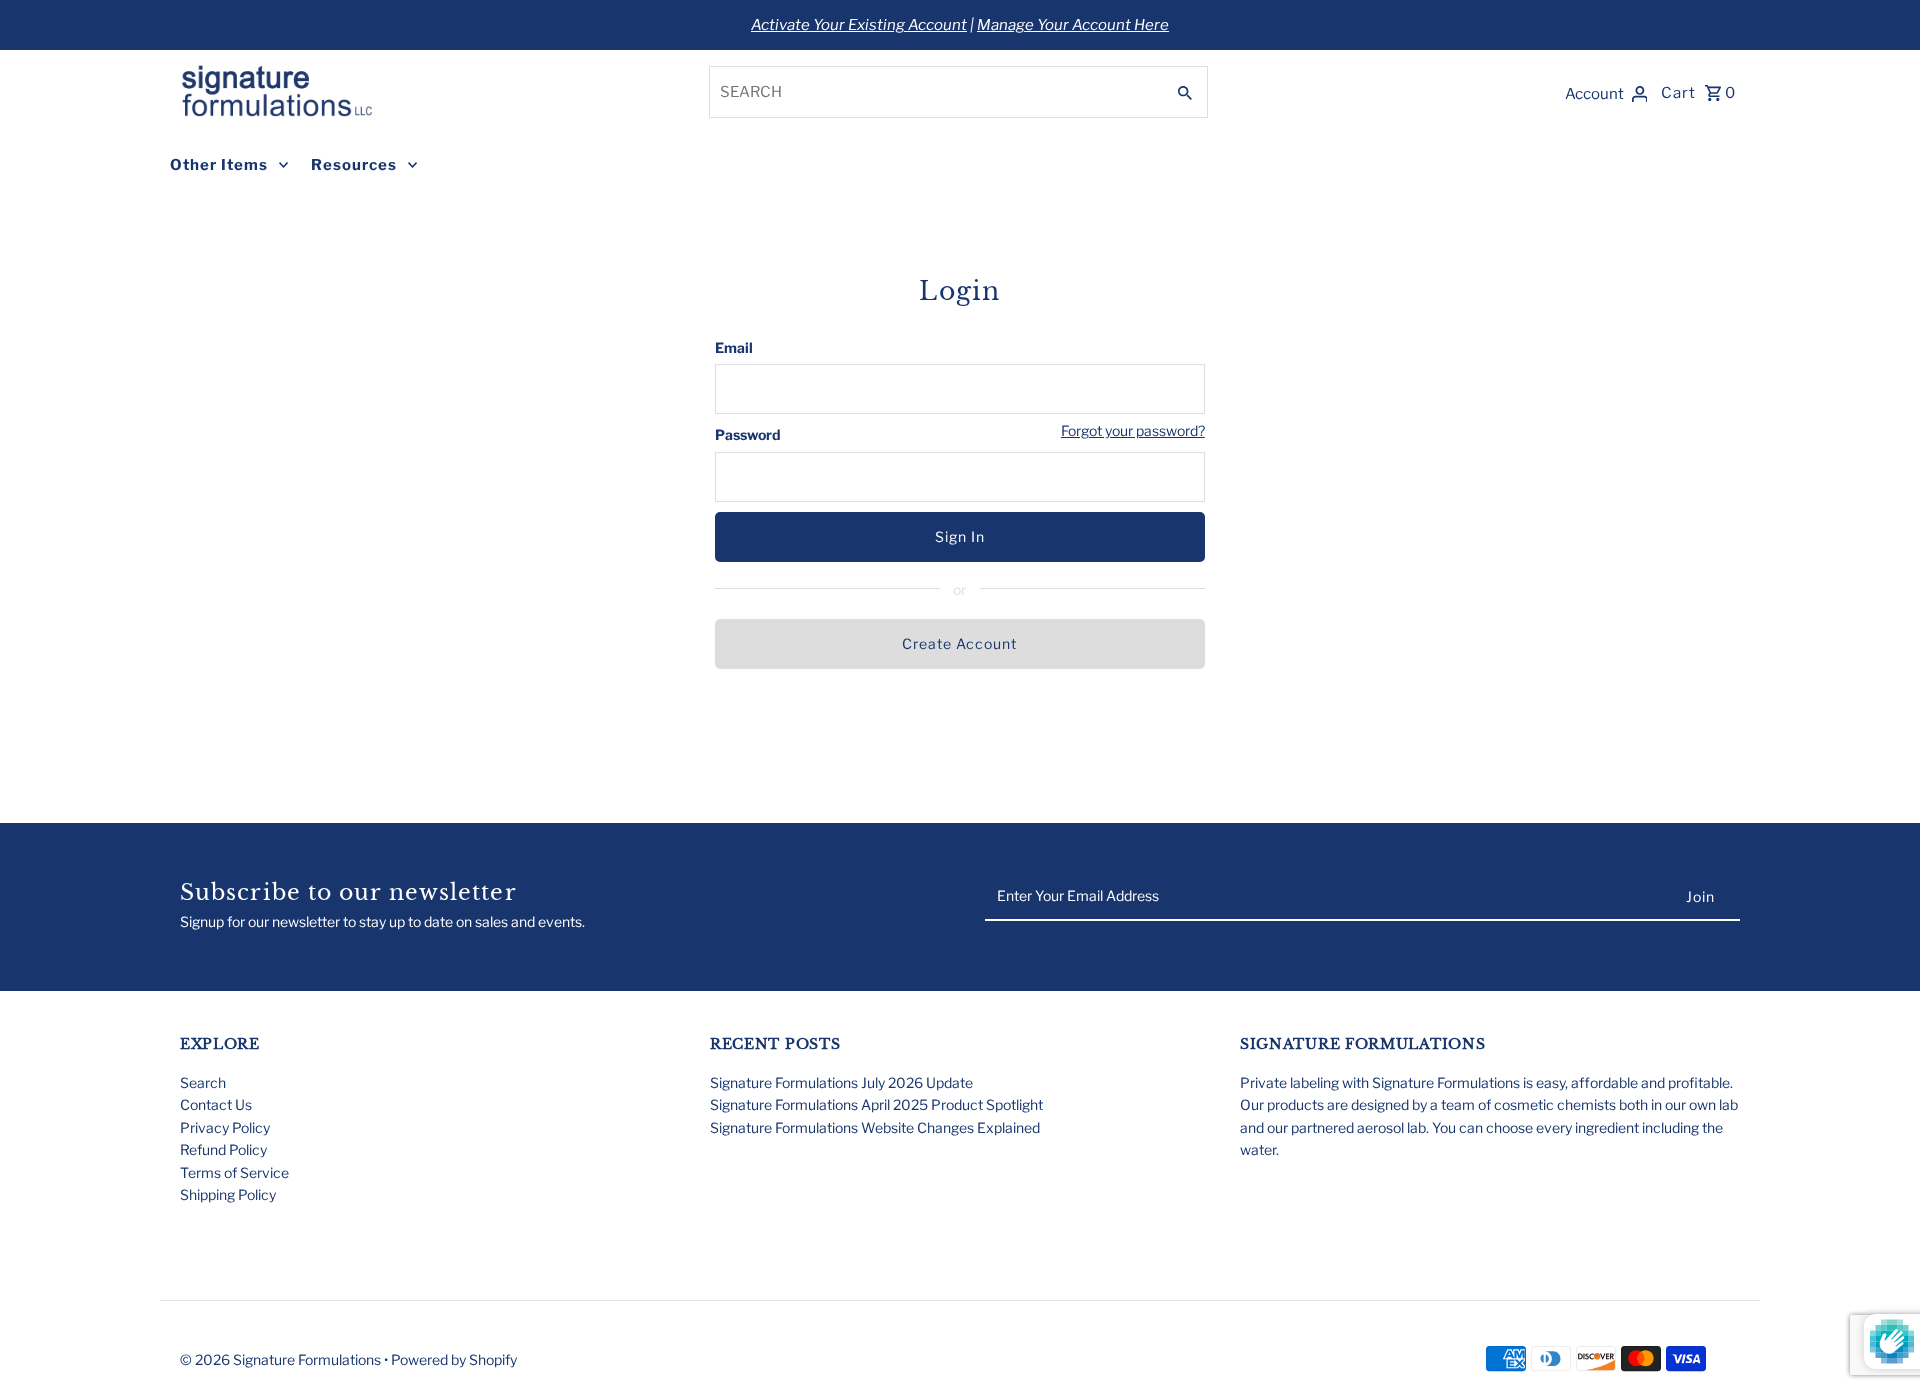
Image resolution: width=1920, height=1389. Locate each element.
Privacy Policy (225, 1127)
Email (734, 347)
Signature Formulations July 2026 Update (841, 1082)
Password (748, 434)
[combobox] (934, 92)
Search (203, 1082)
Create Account (959, 643)
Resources (354, 165)
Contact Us (216, 1104)
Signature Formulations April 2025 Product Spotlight (876, 1104)
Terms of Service (234, 1172)
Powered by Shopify (454, 1359)
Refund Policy (223, 1149)
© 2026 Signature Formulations (282, 1359)
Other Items (219, 165)
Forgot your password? (1133, 431)
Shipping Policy (228, 1194)
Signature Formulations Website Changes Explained (875, 1127)
